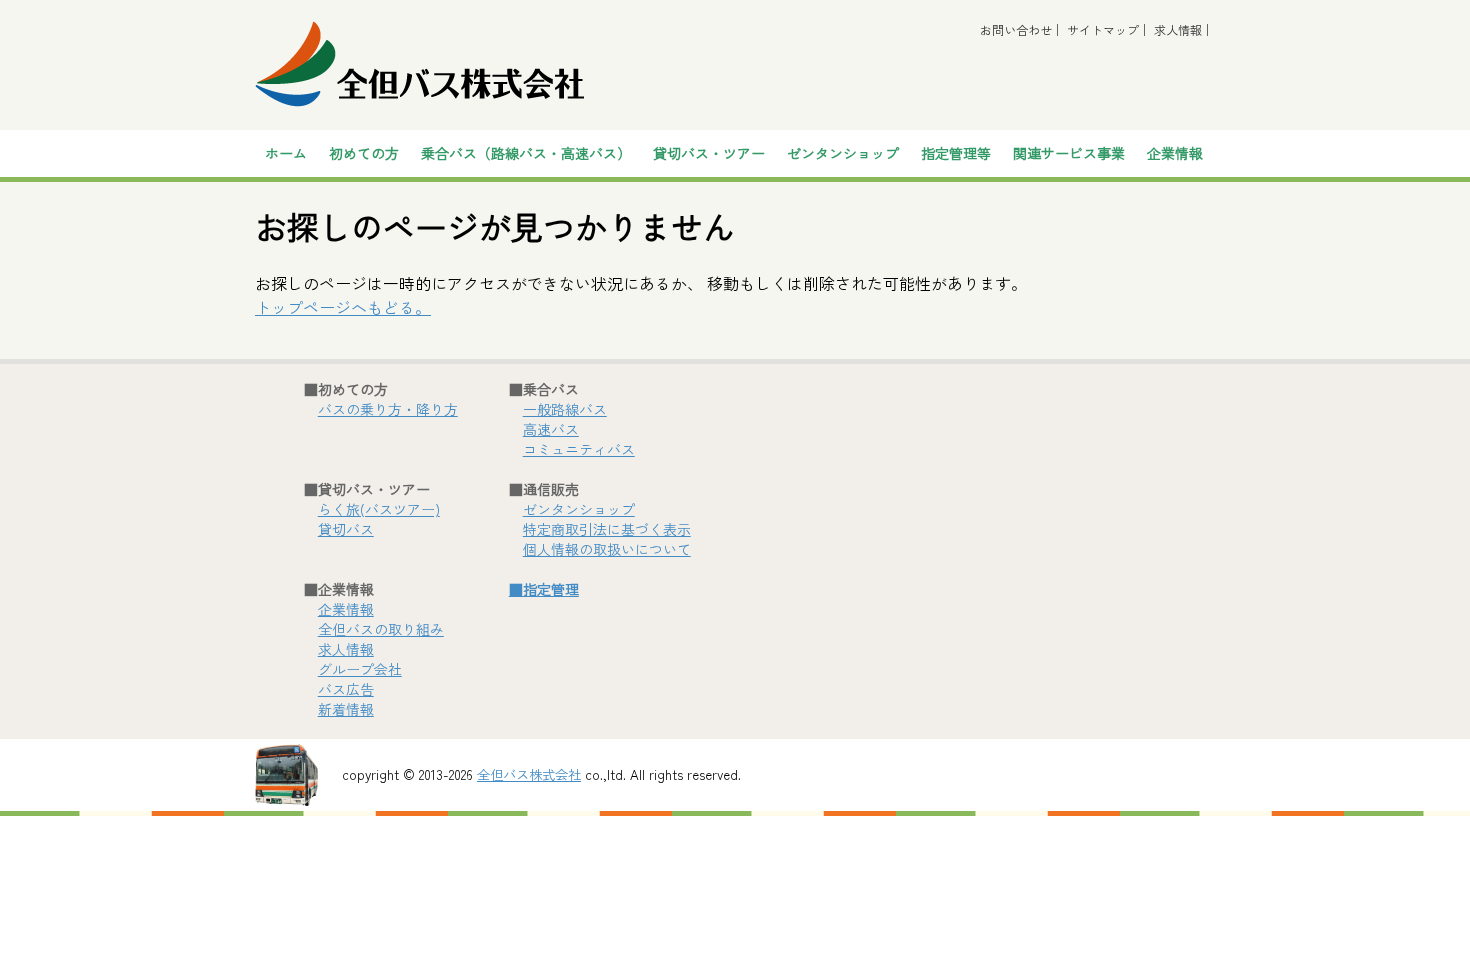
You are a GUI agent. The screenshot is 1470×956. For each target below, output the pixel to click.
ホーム (286, 153)
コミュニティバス (579, 449)
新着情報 (346, 709)
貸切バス (346, 529)
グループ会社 (360, 669)
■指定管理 (544, 589)
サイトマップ (1103, 29)
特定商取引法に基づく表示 (607, 529)
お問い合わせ (1016, 29)
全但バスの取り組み (381, 629)
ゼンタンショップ (843, 153)
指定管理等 (956, 153)
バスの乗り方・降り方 (388, 409)
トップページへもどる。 (343, 307)
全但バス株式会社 (529, 774)
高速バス (551, 429)
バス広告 (346, 689)
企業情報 (346, 609)
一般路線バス (565, 409)
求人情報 (1178, 29)
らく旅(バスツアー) (379, 509)
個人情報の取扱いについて (607, 549)
